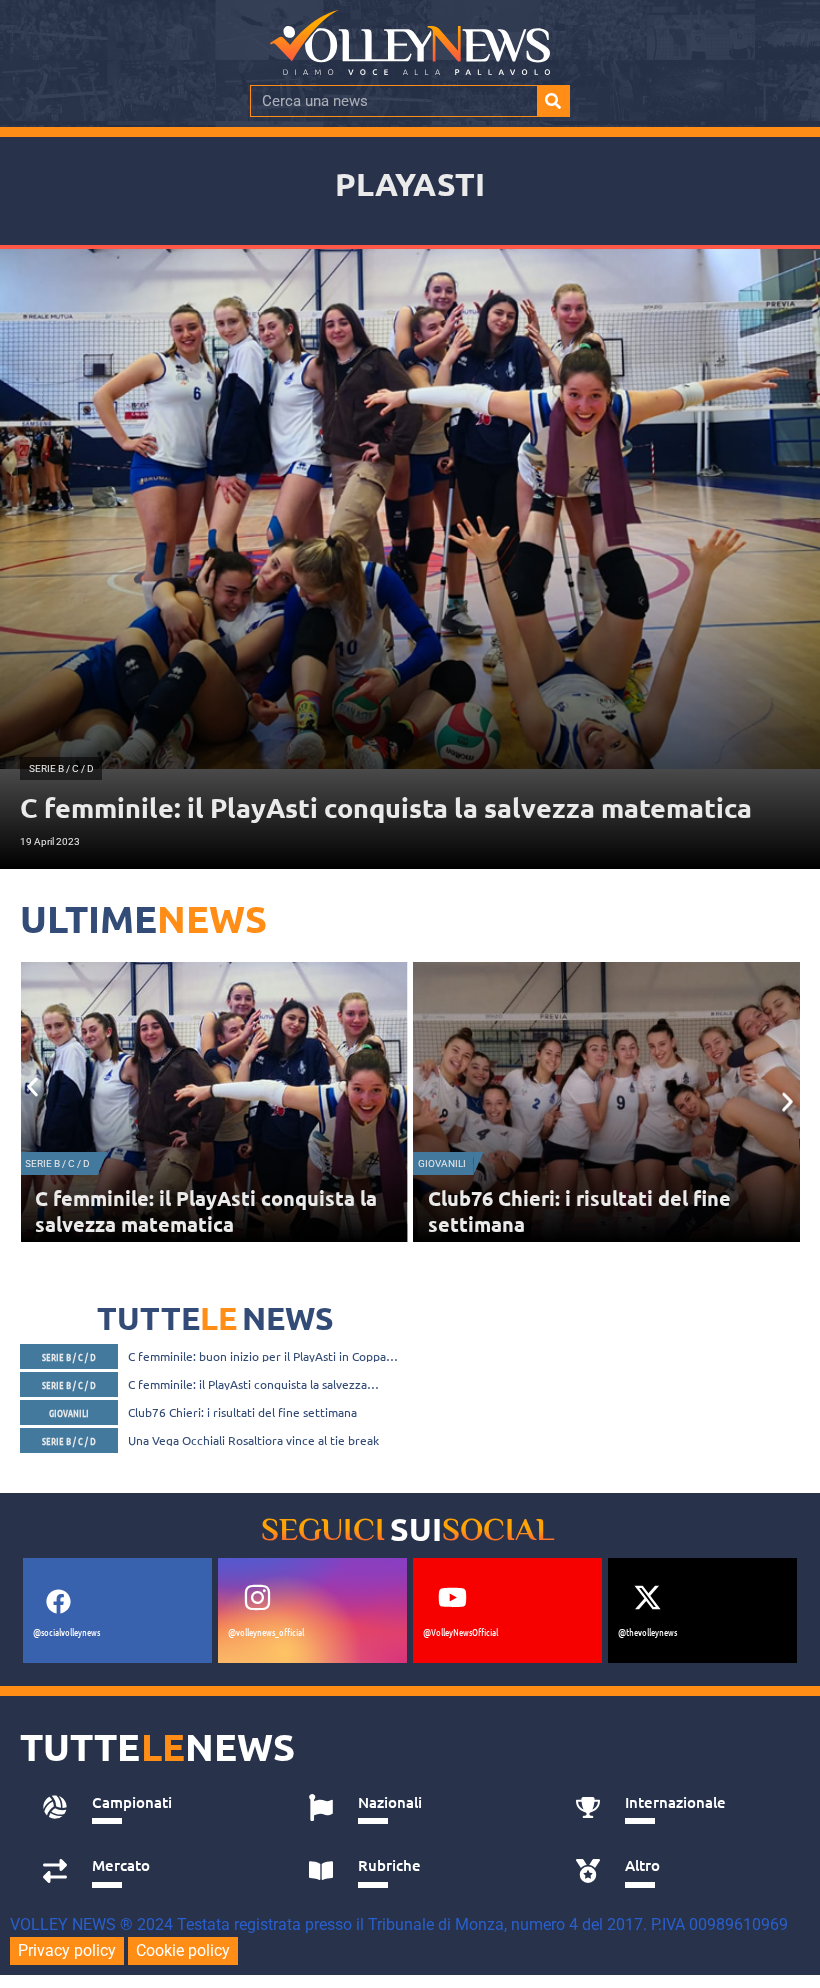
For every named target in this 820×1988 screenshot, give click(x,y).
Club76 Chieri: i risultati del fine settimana (242, 1412)
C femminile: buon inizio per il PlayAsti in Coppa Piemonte (257, 1356)
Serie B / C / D (450, 1163)
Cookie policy (183, 1950)
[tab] (153, 1808)
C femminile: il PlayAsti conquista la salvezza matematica (247, 1384)
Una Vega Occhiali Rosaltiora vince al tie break (253, 1440)
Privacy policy (67, 1950)
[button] (32, 1087)
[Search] (553, 101)
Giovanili (49, 1163)
